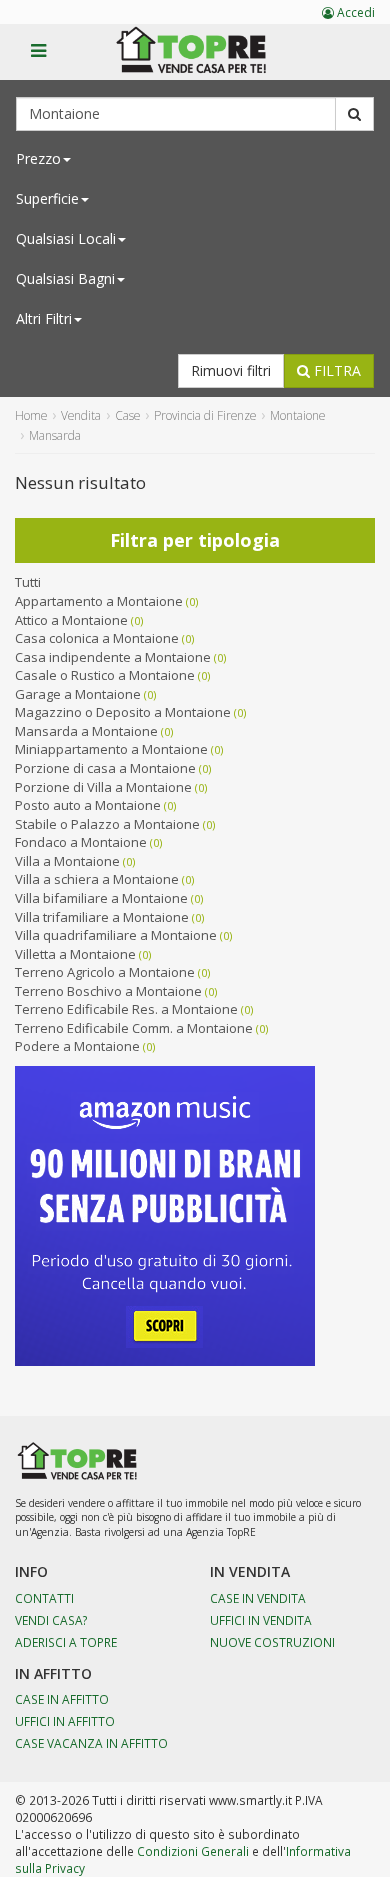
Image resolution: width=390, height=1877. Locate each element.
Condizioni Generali (193, 1851)
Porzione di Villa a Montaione (103, 787)
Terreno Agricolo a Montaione (105, 972)
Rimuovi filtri (231, 370)
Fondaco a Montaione (81, 842)
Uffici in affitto (65, 1721)
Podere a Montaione (77, 1046)
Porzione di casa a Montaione (105, 768)
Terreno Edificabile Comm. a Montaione (134, 1028)
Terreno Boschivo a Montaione (108, 991)
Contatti (44, 1598)
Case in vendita (258, 1598)
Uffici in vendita (261, 1620)
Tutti (28, 582)
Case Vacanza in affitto (91, 1743)
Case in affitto (62, 1699)
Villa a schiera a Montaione (97, 879)
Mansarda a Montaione (86, 731)
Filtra (335, 370)
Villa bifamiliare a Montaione (101, 898)
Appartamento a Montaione (99, 601)
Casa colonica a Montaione (97, 638)
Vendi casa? (51, 1620)
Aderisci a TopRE (66, 1642)
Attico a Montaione (71, 620)
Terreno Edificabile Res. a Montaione (126, 1009)
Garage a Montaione (78, 694)
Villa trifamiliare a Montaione (102, 917)
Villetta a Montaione (75, 954)
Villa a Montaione (67, 861)
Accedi (354, 12)
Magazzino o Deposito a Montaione (123, 712)
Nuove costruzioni (272, 1642)
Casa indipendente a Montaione (113, 657)
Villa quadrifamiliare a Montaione (116, 935)
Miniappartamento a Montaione (111, 749)
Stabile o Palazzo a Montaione (107, 824)
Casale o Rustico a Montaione (105, 675)
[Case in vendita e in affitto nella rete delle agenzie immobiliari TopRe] (205, 61)
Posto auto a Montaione (88, 805)
